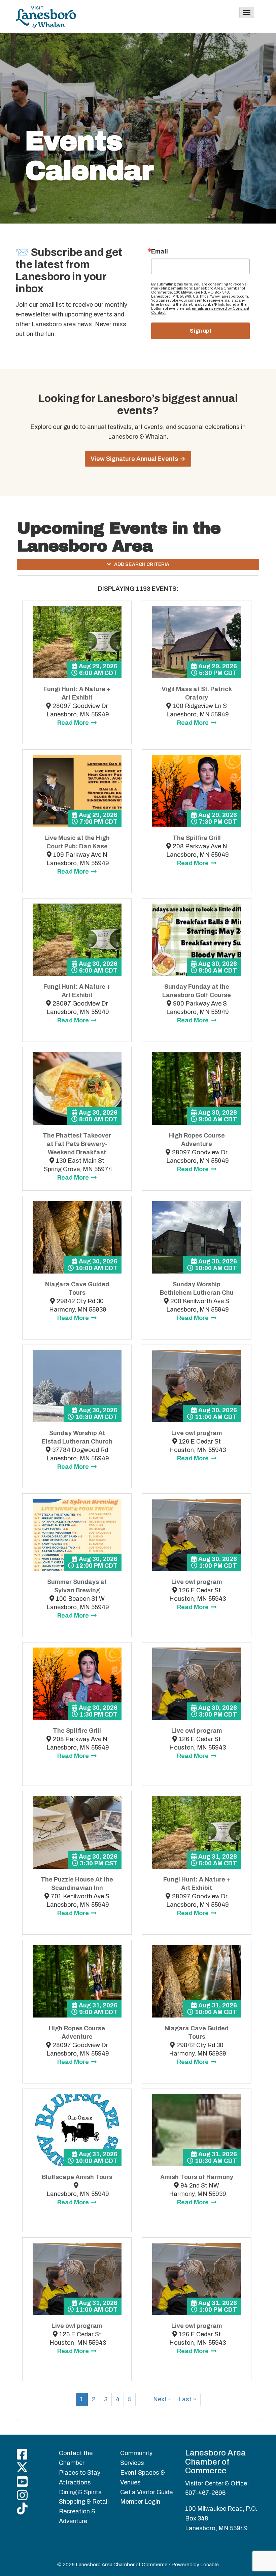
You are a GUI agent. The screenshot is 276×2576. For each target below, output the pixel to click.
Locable (210, 2565)
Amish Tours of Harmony (197, 2177)
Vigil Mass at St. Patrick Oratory (197, 693)
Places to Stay (80, 2473)
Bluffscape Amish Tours (77, 2177)
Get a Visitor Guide (146, 2492)
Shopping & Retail (84, 2502)
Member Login (140, 2502)
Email (160, 251)
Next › (162, 2399)
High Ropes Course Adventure (197, 1140)
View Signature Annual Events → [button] (138, 459)
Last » (187, 2399)
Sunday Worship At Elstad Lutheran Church (77, 1437)
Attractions (75, 2482)
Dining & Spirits (80, 2492)
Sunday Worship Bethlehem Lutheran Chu (197, 1289)
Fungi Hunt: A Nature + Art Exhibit (77, 693)
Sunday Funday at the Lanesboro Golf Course (197, 991)
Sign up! (200, 331)
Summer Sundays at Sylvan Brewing (77, 1586)
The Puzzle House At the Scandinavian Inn (77, 1884)
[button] (247, 12)
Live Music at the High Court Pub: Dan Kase (77, 842)
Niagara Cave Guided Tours (77, 1289)
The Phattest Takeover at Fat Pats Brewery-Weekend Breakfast (77, 1144)
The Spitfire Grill (197, 838)
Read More (74, 723)
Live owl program (197, 1433)
